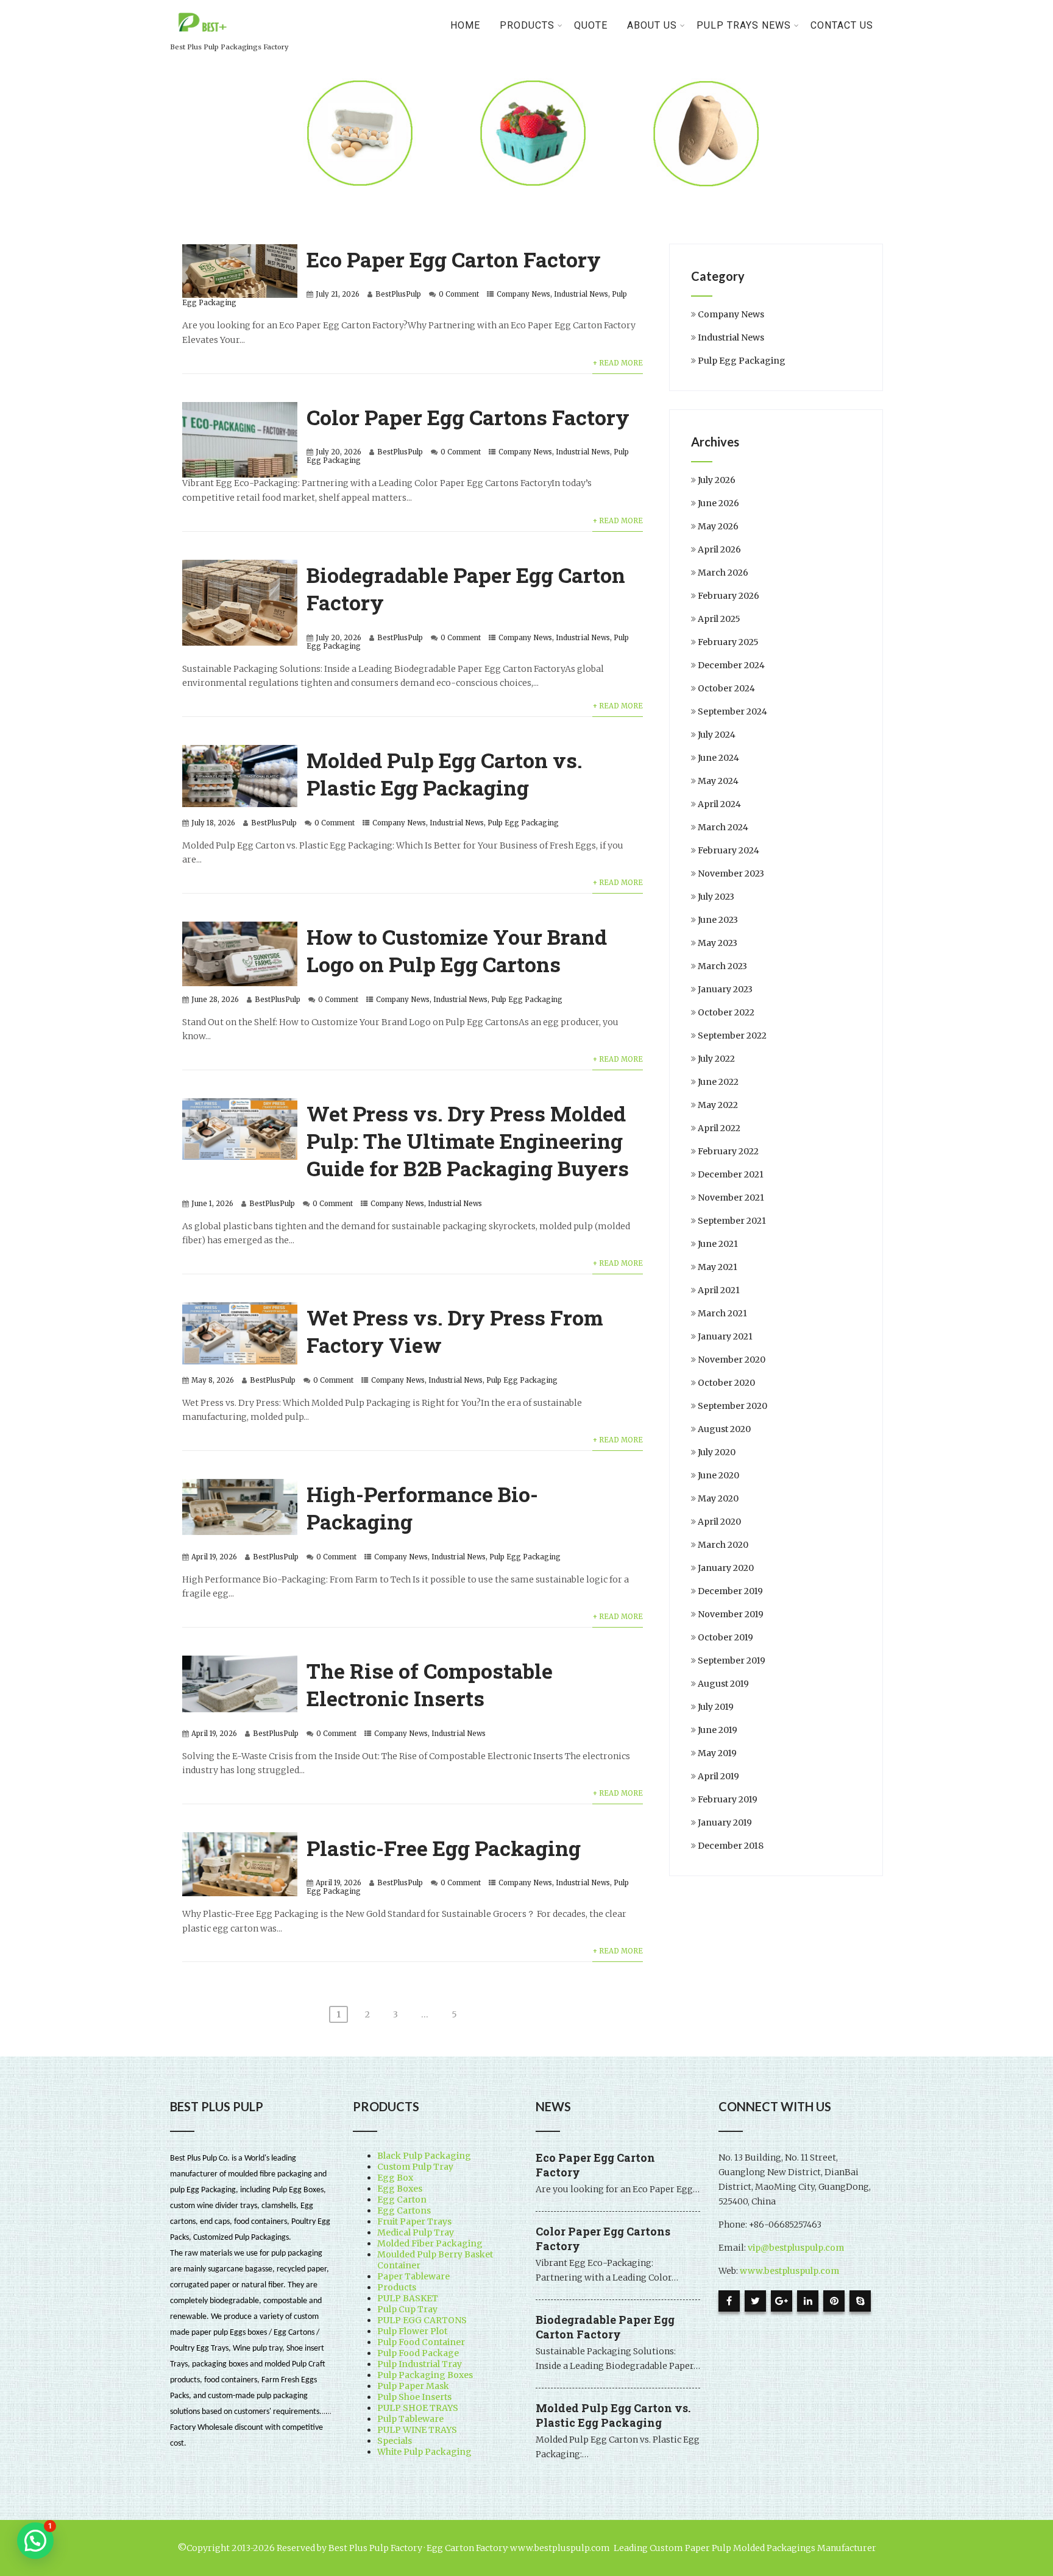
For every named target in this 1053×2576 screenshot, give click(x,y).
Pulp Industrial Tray (420, 2364)
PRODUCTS (527, 25)
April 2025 (719, 619)
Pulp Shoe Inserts (414, 2397)
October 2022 (726, 1012)
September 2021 (732, 1221)
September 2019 (732, 1660)
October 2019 (725, 1637)
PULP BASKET (408, 2298)
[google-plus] (782, 2301)
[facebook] (729, 2301)
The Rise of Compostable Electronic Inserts (430, 1684)
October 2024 (726, 688)
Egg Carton (402, 2200)
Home (465, 25)
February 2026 (729, 596)
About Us (652, 25)
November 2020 (732, 1360)
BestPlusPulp (398, 294)
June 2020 (718, 1475)
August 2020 (724, 1429)
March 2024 (723, 827)
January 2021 (725, 1336)
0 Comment (459, 294)
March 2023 (722, 966)
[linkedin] (808, 2301)
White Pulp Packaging (424, 2452)
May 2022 (718, 1105)
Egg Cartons (404, 2211)
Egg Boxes (400, 2189)
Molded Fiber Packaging (430, 2243)
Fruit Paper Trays (414, 2221)
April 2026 (719, 549)
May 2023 (718, 943)
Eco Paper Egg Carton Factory (454, 259)
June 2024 (718, 758)
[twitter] (755, 2301)
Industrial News (581, 294)
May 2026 (718, 526)
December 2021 (731, 1174)
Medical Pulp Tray (416, 2232)
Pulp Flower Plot (412, 2331)
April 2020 (719, 1522)
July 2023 (716, 897)
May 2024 (718, 781)
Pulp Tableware (410, 2419)
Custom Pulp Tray (415, 2167)
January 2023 (725, 989)
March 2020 (723, 1545)
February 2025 (728, 642)
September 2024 (732, 711)
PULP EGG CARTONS (422, 2320)
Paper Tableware (413, 2276)
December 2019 (730, 1591)
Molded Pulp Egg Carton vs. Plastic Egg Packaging (445, 774)
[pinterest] (834, 2301)
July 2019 (716, 1707)
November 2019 (731, 1614)
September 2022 (732, 1036)
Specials (395, 2441)
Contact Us (842, 25)
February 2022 (728, 1151)
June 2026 (718, 503)
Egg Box (395, 2178)
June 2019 (718, 1730)
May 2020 (718, 1498)
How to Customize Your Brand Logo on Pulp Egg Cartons (457, 950)
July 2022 (716, 1059)
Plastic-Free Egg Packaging (444, 1848)
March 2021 (722, 1313)
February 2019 (728, 1799)
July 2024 (717, 735)
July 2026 (717, 480)
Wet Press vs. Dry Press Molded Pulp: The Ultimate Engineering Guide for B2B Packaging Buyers (468, 1141)
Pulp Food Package (418, 2353)
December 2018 (731, 1846)
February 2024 (729, 850)
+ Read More (618, 363)
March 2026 (723, 573)
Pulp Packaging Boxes (425, 2375)
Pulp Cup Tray (407, 2309)
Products (397, 2287)
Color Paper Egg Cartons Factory (468, 417)
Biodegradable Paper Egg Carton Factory (605, 2327)
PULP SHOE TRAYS (418, 2408)
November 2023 (731, 873)
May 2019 (717, 1753)
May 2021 (718, 1267)
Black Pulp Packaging (424, 2156)
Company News (523, 294)
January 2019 (725, 1823)
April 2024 (719, 804)
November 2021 (731, 1198)
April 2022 (719, 1128)
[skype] (860, 2301)
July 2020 (717, 1452)
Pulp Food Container (421, 2342)
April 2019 (718, 1776)
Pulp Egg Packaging (523, 823)
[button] (35, 2541)
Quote (591, 25)
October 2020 (726, 1383)
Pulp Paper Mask (413, 2386)
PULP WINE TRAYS (417, 2430)
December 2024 (731, 665)
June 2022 (718, 1082)
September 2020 (732, 1406)
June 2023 (718, 920)
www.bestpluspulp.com (789, 2271)
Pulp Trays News (744, 25)
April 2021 (719, 1290)
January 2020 (726, 1568)
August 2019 (723, 1684)
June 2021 (718, 1244)
